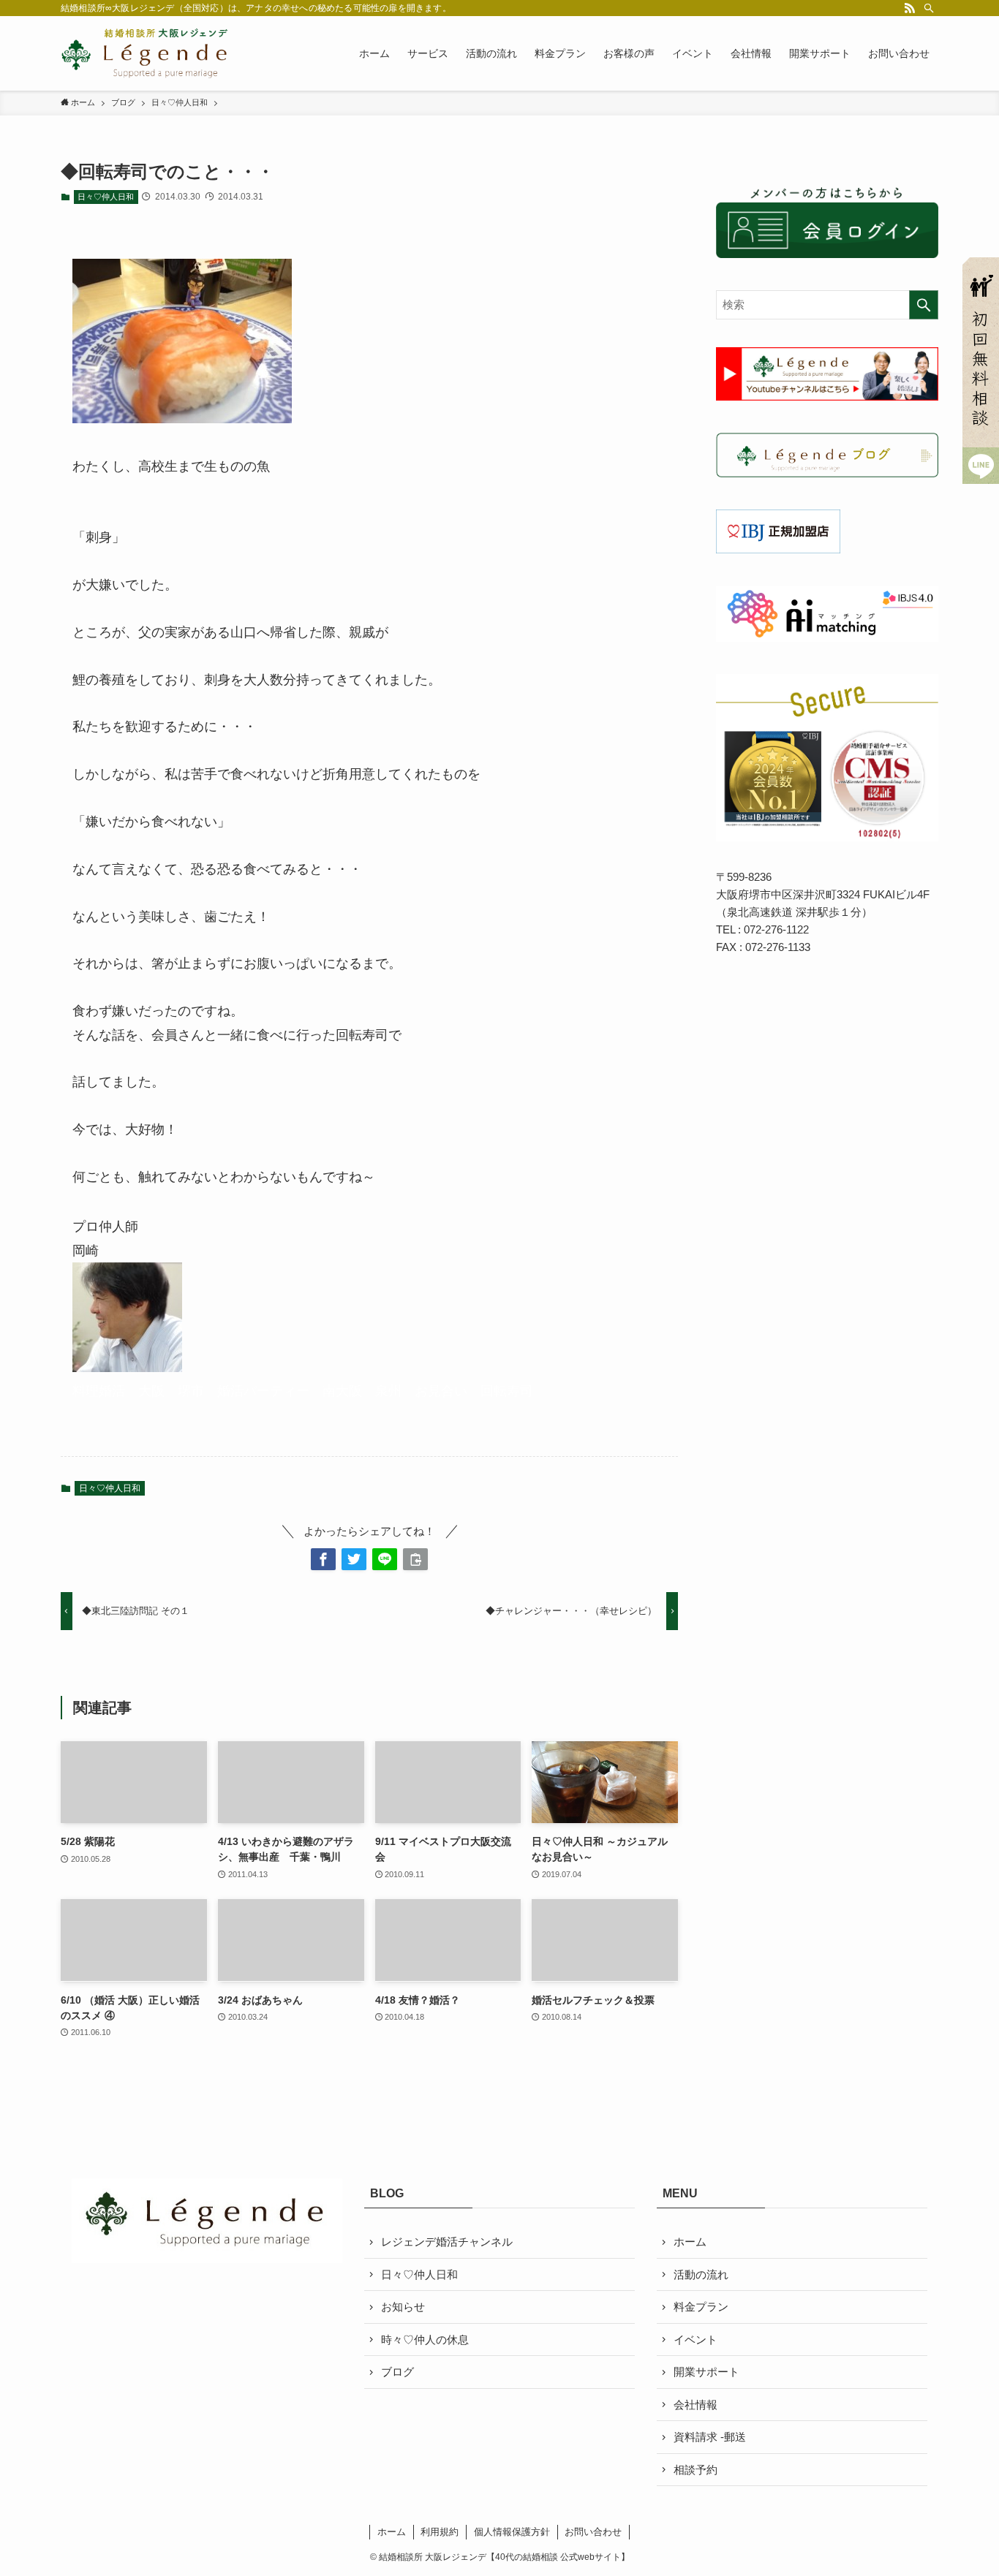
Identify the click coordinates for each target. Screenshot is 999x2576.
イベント (695, 2340)
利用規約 (440, 2532)
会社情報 (695, 2405)
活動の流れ (701, 2274)
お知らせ (403, 2307)
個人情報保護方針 (512, 2532)
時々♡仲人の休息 (425, 2340)
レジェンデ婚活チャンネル (447, 2242)
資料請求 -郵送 (710, 2437)
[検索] (929, 8)
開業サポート (706, 2372)
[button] (323, 1559)
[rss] (910, 8)
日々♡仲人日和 (106, 197)
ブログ (397, 2372)
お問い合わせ (593, 2532)
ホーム (690, 2242)
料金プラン (701, 2307)
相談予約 (695, 2470)
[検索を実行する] (924, 305)
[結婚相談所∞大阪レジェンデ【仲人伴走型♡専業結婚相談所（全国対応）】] (145, 53)
